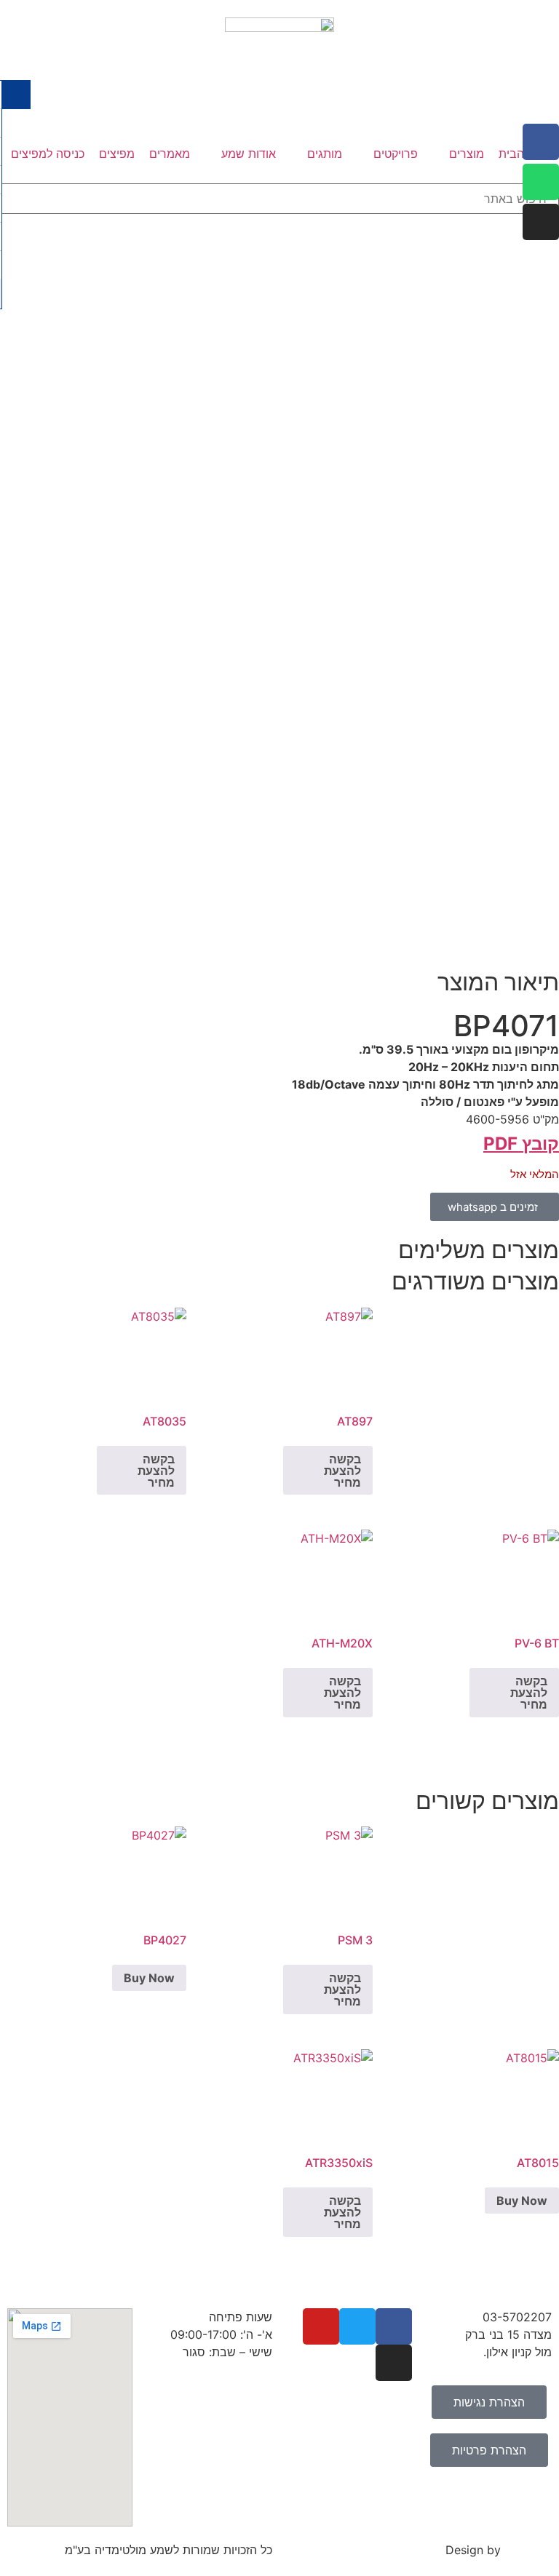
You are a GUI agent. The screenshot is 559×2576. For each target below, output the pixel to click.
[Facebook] (541, 142)
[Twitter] (357, 2326)
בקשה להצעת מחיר (342, 1471)
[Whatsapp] (541, 182)
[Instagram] (541, 222)
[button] (458, 154)
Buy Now (149, 1978)
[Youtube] (321, 2326)
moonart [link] (528, 2550)
